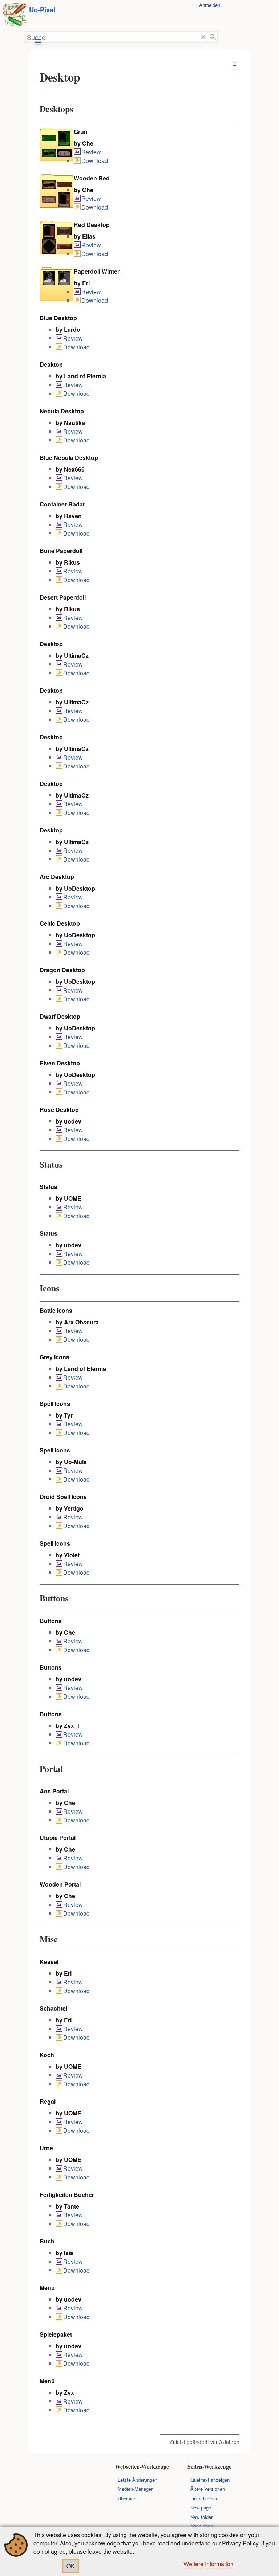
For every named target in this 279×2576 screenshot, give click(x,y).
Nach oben (202, 2526)
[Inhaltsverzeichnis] (235, 64)
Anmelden (210, 5)
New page (201, 2507)
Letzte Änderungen (138, 2480)
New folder (201, 2517)
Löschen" (203, 37)
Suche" (213, 37)
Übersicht (128, 2498)
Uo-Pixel (42, 10)
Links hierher (204, 2498)
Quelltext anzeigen (210, 2480)
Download (95, 161)
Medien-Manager (135, 2489)
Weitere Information (209, 2564)
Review (91, 152)
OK (71, 2566)
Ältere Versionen (208, 2489)
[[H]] (15, 15)
